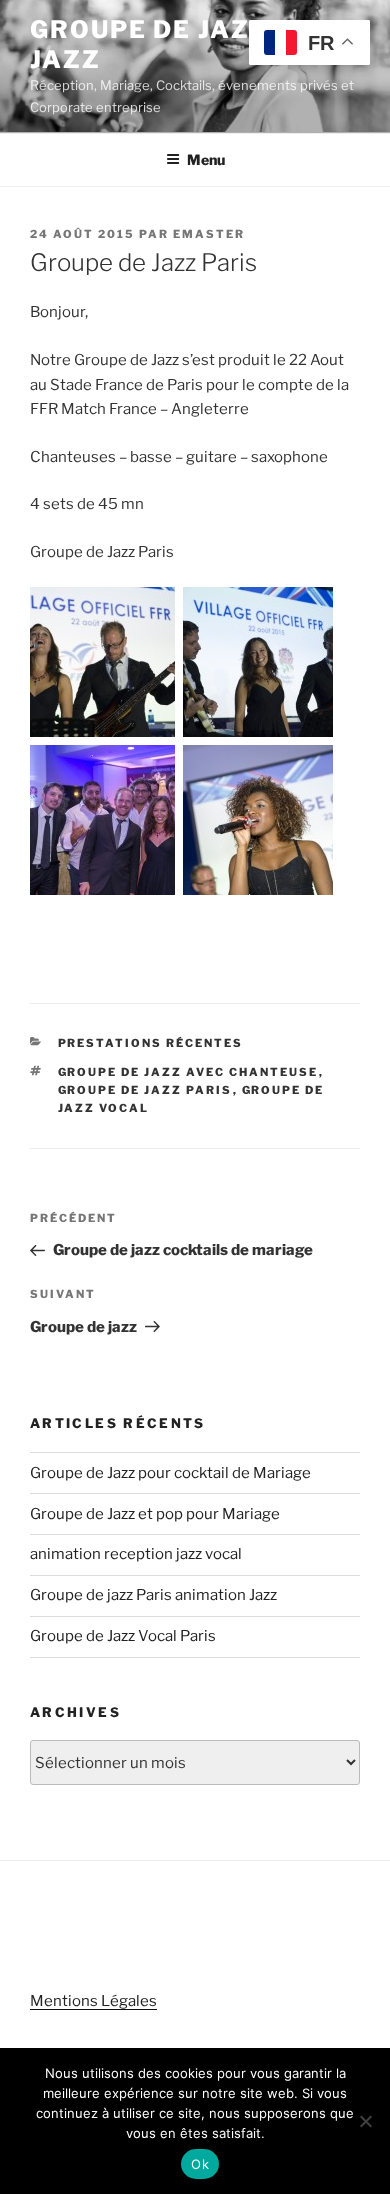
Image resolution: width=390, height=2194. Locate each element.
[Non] (365, 2121)
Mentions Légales (93, 2001)
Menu (206, 159)
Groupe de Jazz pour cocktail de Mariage (170, 1473)
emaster (209, 234)
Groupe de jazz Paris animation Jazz (153, 1595)
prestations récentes (151, 1043)
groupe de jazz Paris (145, 1090)
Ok (200, 2164)
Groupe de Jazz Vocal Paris (123, 1636)
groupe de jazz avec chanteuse (188, 1072)
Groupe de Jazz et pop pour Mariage (155, 1514)
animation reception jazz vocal (136, 1554)
